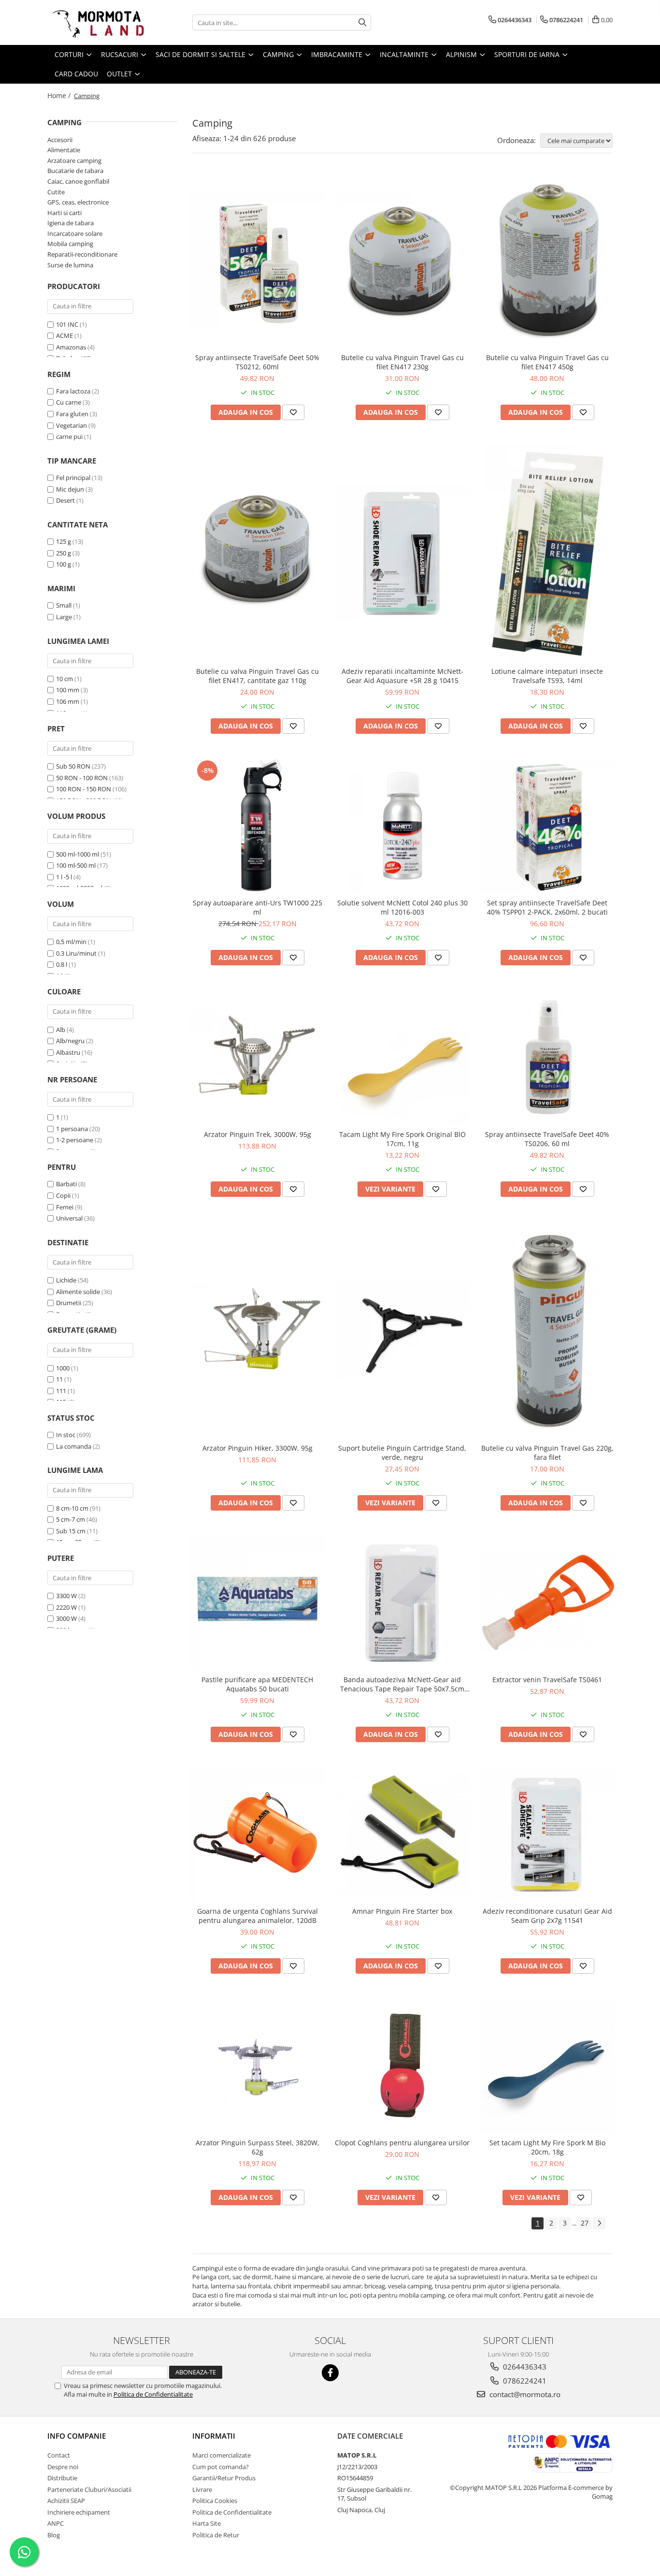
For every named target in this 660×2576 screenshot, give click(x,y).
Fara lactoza (73, 391)
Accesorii (60, 140)
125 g (64, 541)
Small (64, 605)
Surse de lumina (70, 265)
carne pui (69, 437)
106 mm (68, 701)
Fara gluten (72, 414)
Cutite (56, 192)
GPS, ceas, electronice (78, 202)
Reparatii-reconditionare (82, 254)
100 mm (68, 690)
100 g (64, 564)
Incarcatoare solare (75, 233)
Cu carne (69, 402)
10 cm (65, 679)
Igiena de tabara (71, 223)
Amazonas (71, 347)
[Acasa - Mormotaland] (96, 22)
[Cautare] (362, 22)
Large (64, 617)
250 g (64, 553)
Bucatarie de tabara (75, 171)
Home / (60, 95)
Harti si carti (65, 213)
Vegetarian (72, 425)
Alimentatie (64, 150)
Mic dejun (70, 489)
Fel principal (73, 478)
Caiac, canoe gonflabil (78, 181)
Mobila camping (70, 244)
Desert (65, 500)
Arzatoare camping (74, 160)
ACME (65, 335)
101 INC (67, 324)
